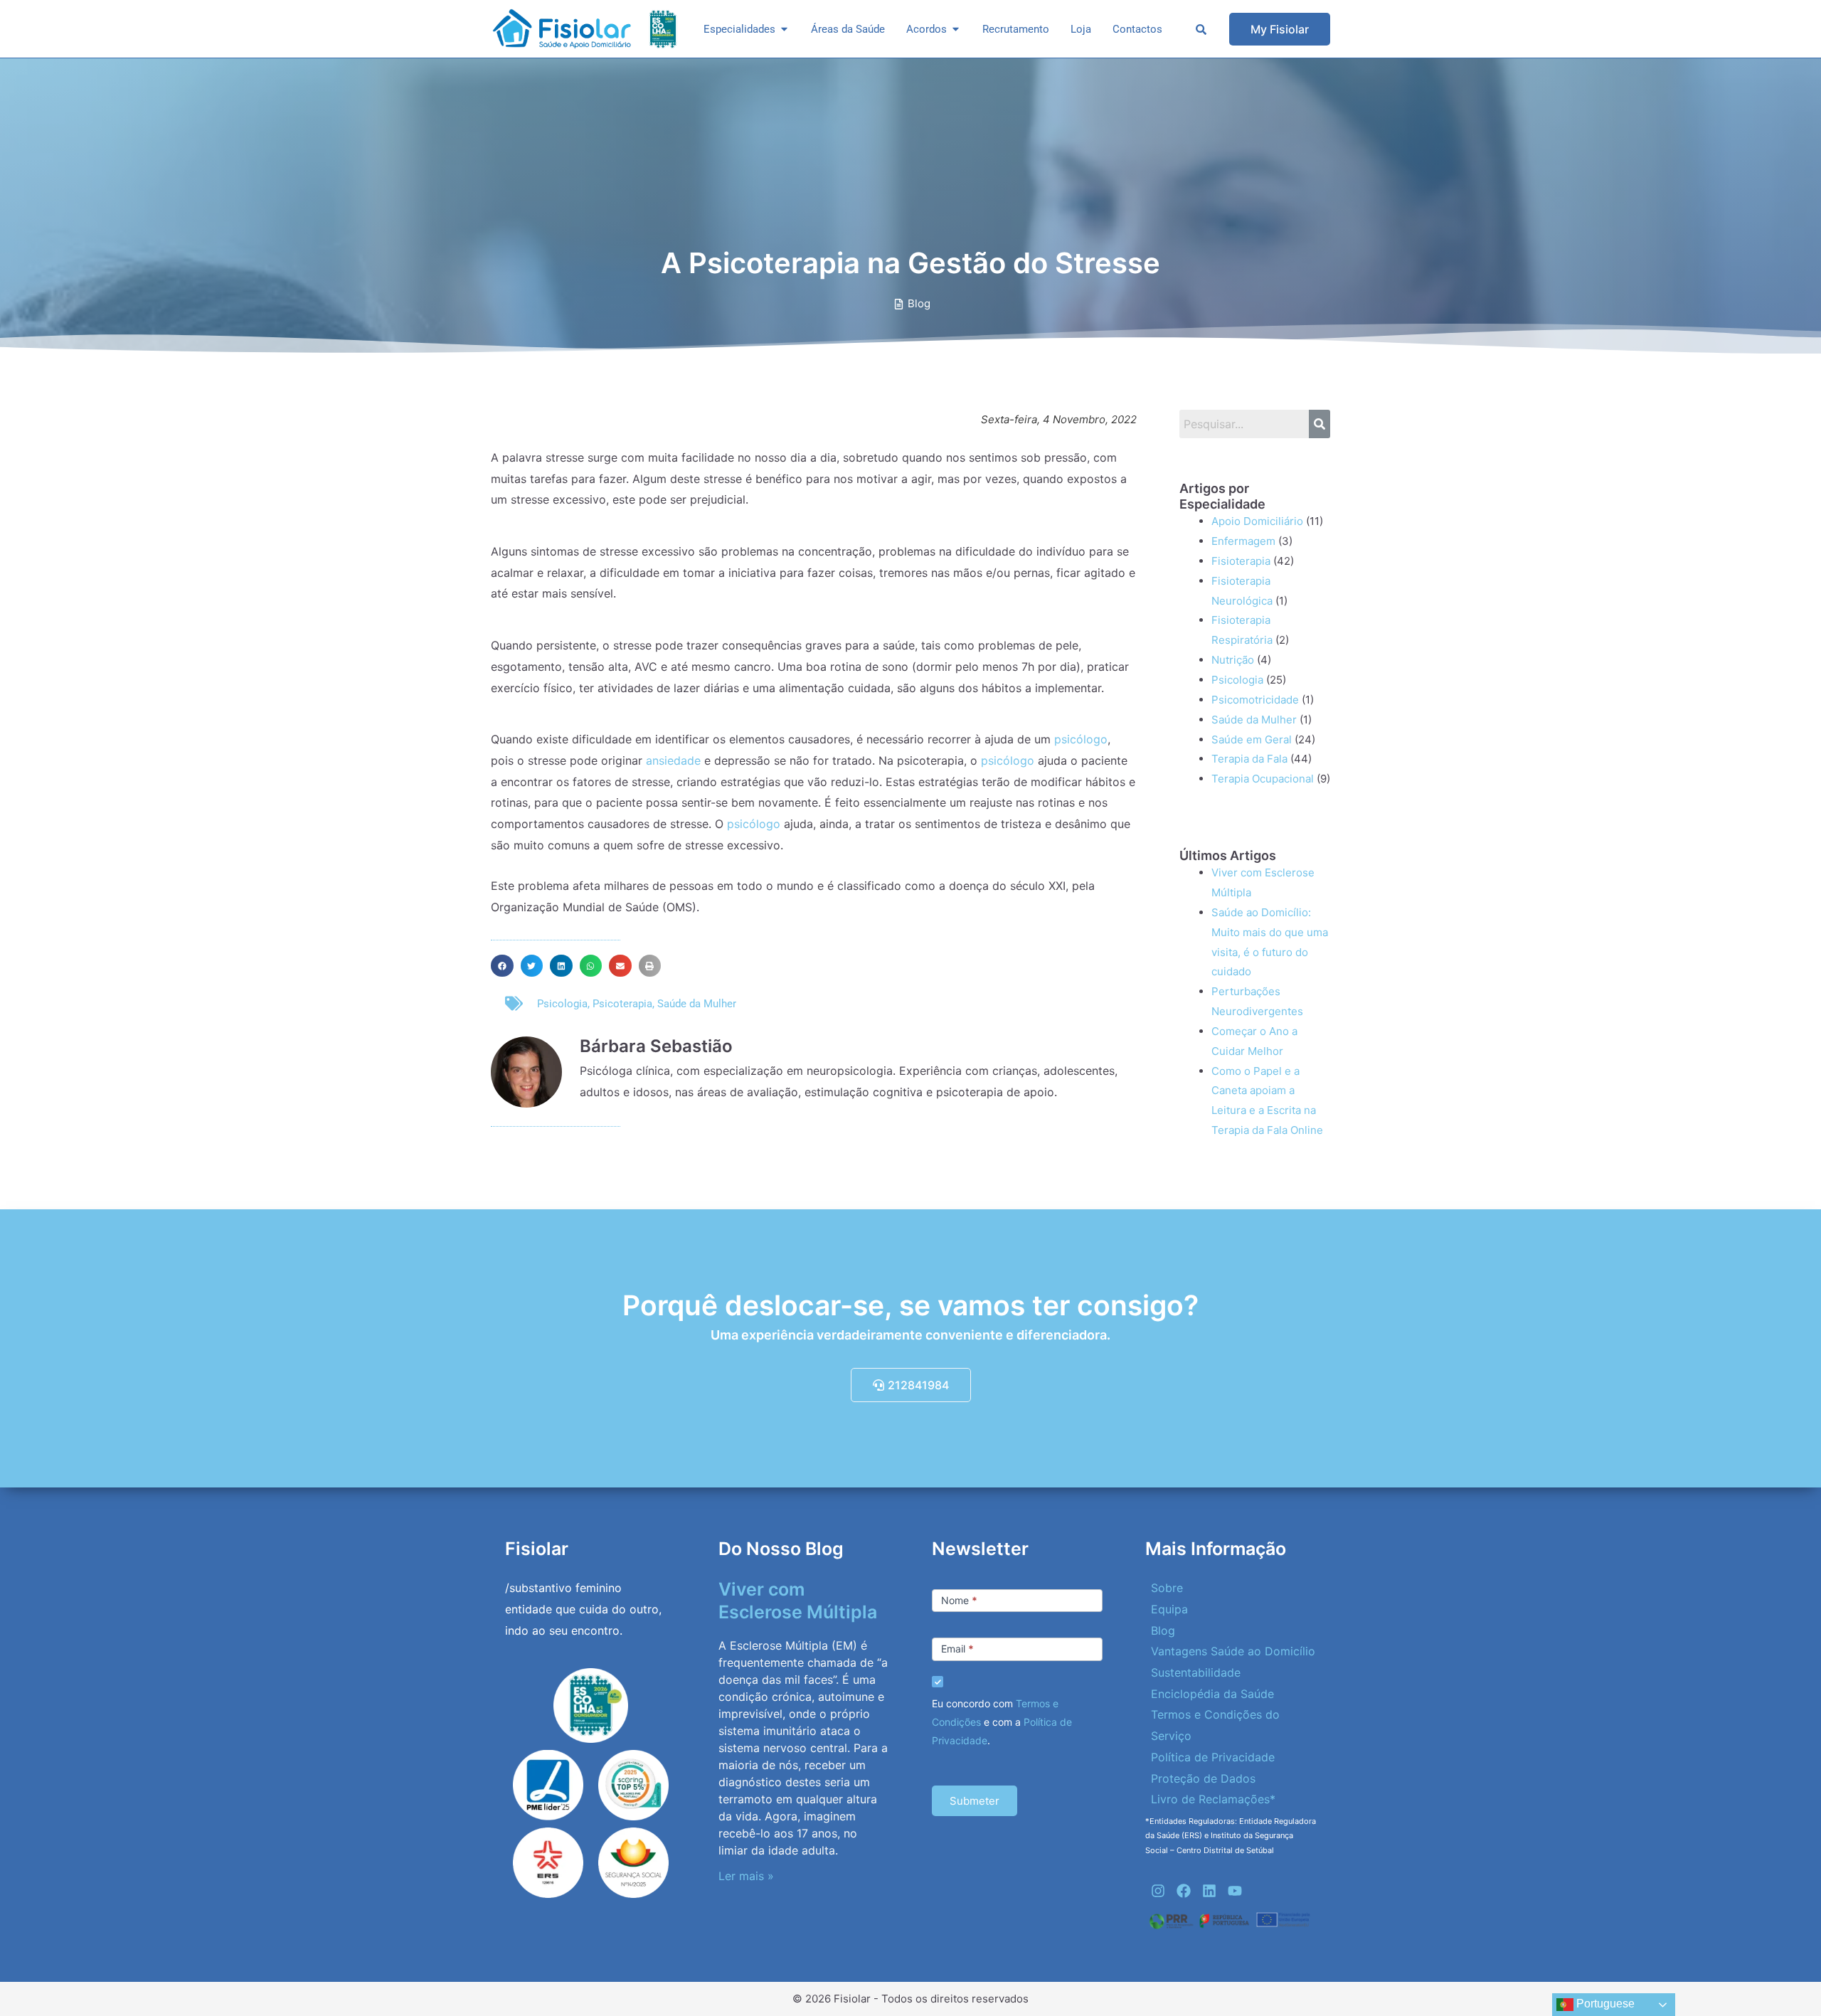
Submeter (975, 1801)
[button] (502, 966)
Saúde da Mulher (697, 1004)
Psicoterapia (622, 1004)
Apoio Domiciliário (1257, 521)
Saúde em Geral (1252, 739)
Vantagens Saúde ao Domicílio (1233, 1651)
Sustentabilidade (1196, 1672)
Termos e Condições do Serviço (1215, 1725)
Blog (1163, 1630)
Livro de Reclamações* (1213, 1799)
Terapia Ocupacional (1263, 779)
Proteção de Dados (1203, 1778)
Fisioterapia (1241, 561)
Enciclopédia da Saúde (1212, 1694)
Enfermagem (1243, 541)
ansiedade (673, 760)
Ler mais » (746, 1876)
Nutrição (1233, 660)
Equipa (1169, 1609)
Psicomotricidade (1255, 700)
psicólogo (1079, 739)
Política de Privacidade (1213, 1757)
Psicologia (562, 1004)
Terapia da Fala (1249, 759)
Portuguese (1604, 2004)
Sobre (1167, 1588)
